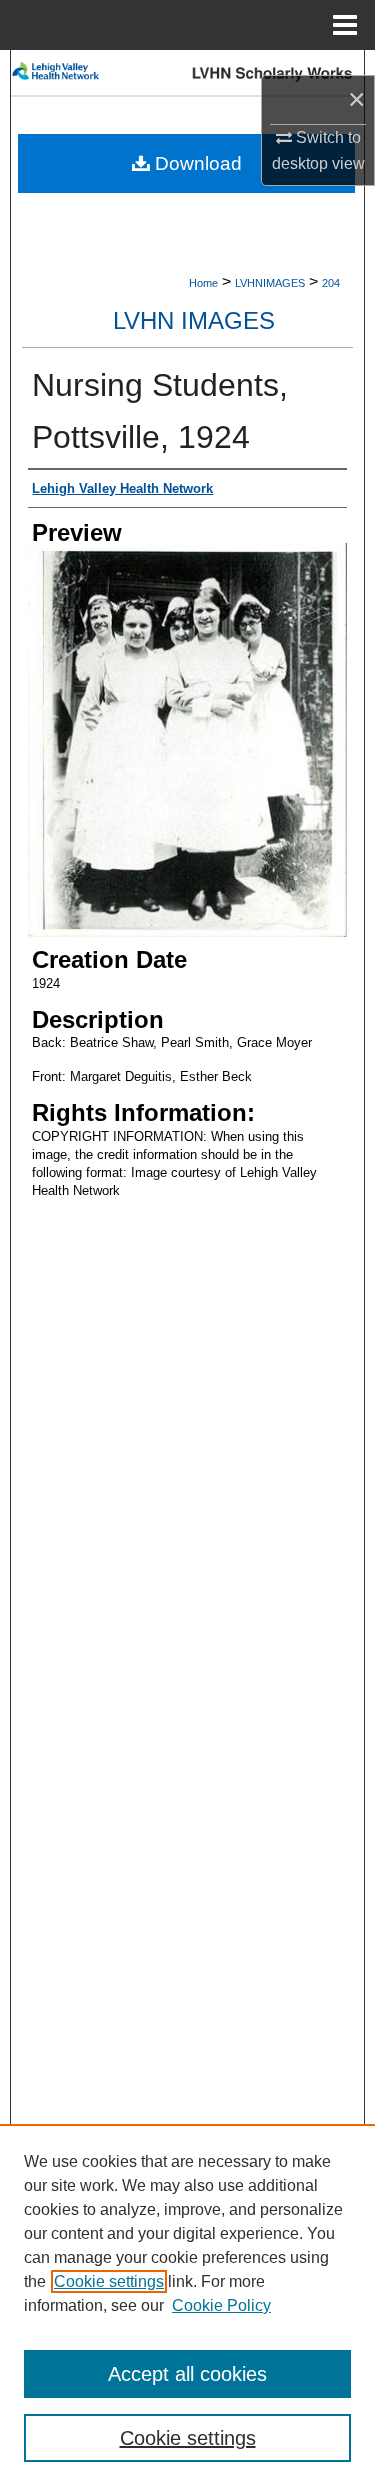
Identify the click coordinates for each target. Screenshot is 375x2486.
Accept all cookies (187, 2374)
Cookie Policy (221, 2305)
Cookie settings (109, 2281)
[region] (187, 2305)
